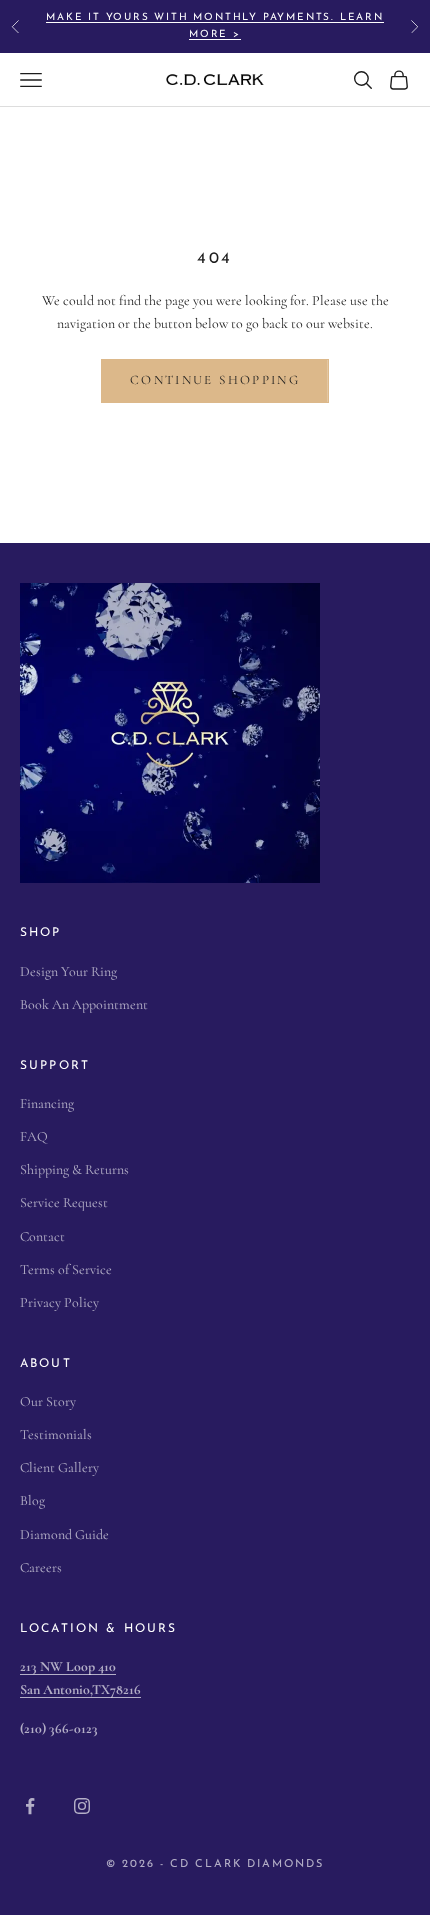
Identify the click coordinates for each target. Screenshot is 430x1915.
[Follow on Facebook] (30, 1806)
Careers (41, 1567)
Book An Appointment (84, 1004)
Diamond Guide (64, 1534)
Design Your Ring (68, 971)
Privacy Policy (59, 1302)
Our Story (48, 1401)
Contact (42, 1236)
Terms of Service (66, 1269)
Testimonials (56, 1434)
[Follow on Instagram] (82, 1806)
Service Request (64, 1202)
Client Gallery (59, 1467)
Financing (47, 1103)
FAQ (34, 1136)
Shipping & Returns (74, 1169)
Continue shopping (215, 380)
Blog (32, 1500)
